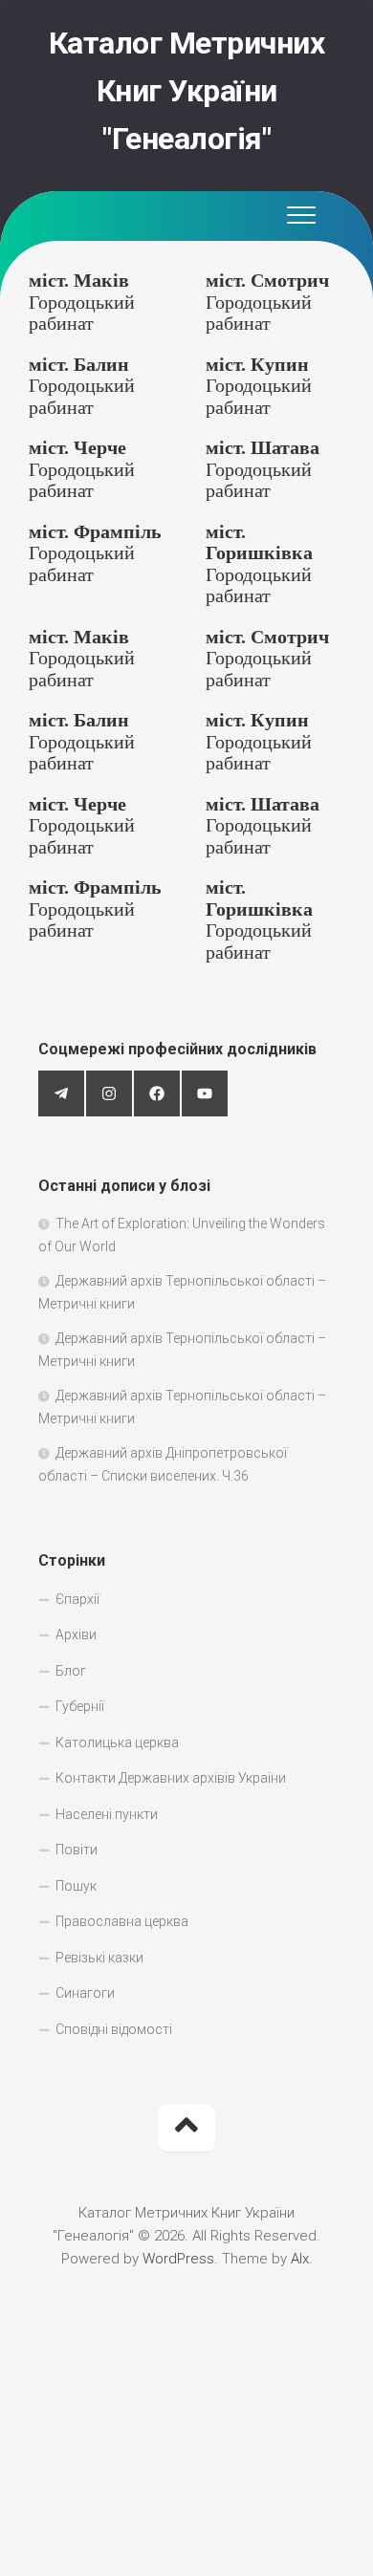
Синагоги (85, 1993)
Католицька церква (117, 1743)
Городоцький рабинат (82, 302)
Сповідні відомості (114, 2029)
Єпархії (77, 1599)
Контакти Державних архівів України (171, 1778)
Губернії (80, 1706)
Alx (300, 2259)
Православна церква (122, 1921)
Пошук (76, 1886)
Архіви (76, 1634)
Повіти (77, 1850)
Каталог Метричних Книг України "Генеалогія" (187, 91)
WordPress (178, 2259)
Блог (71, 1671)
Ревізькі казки (99, 1958)
